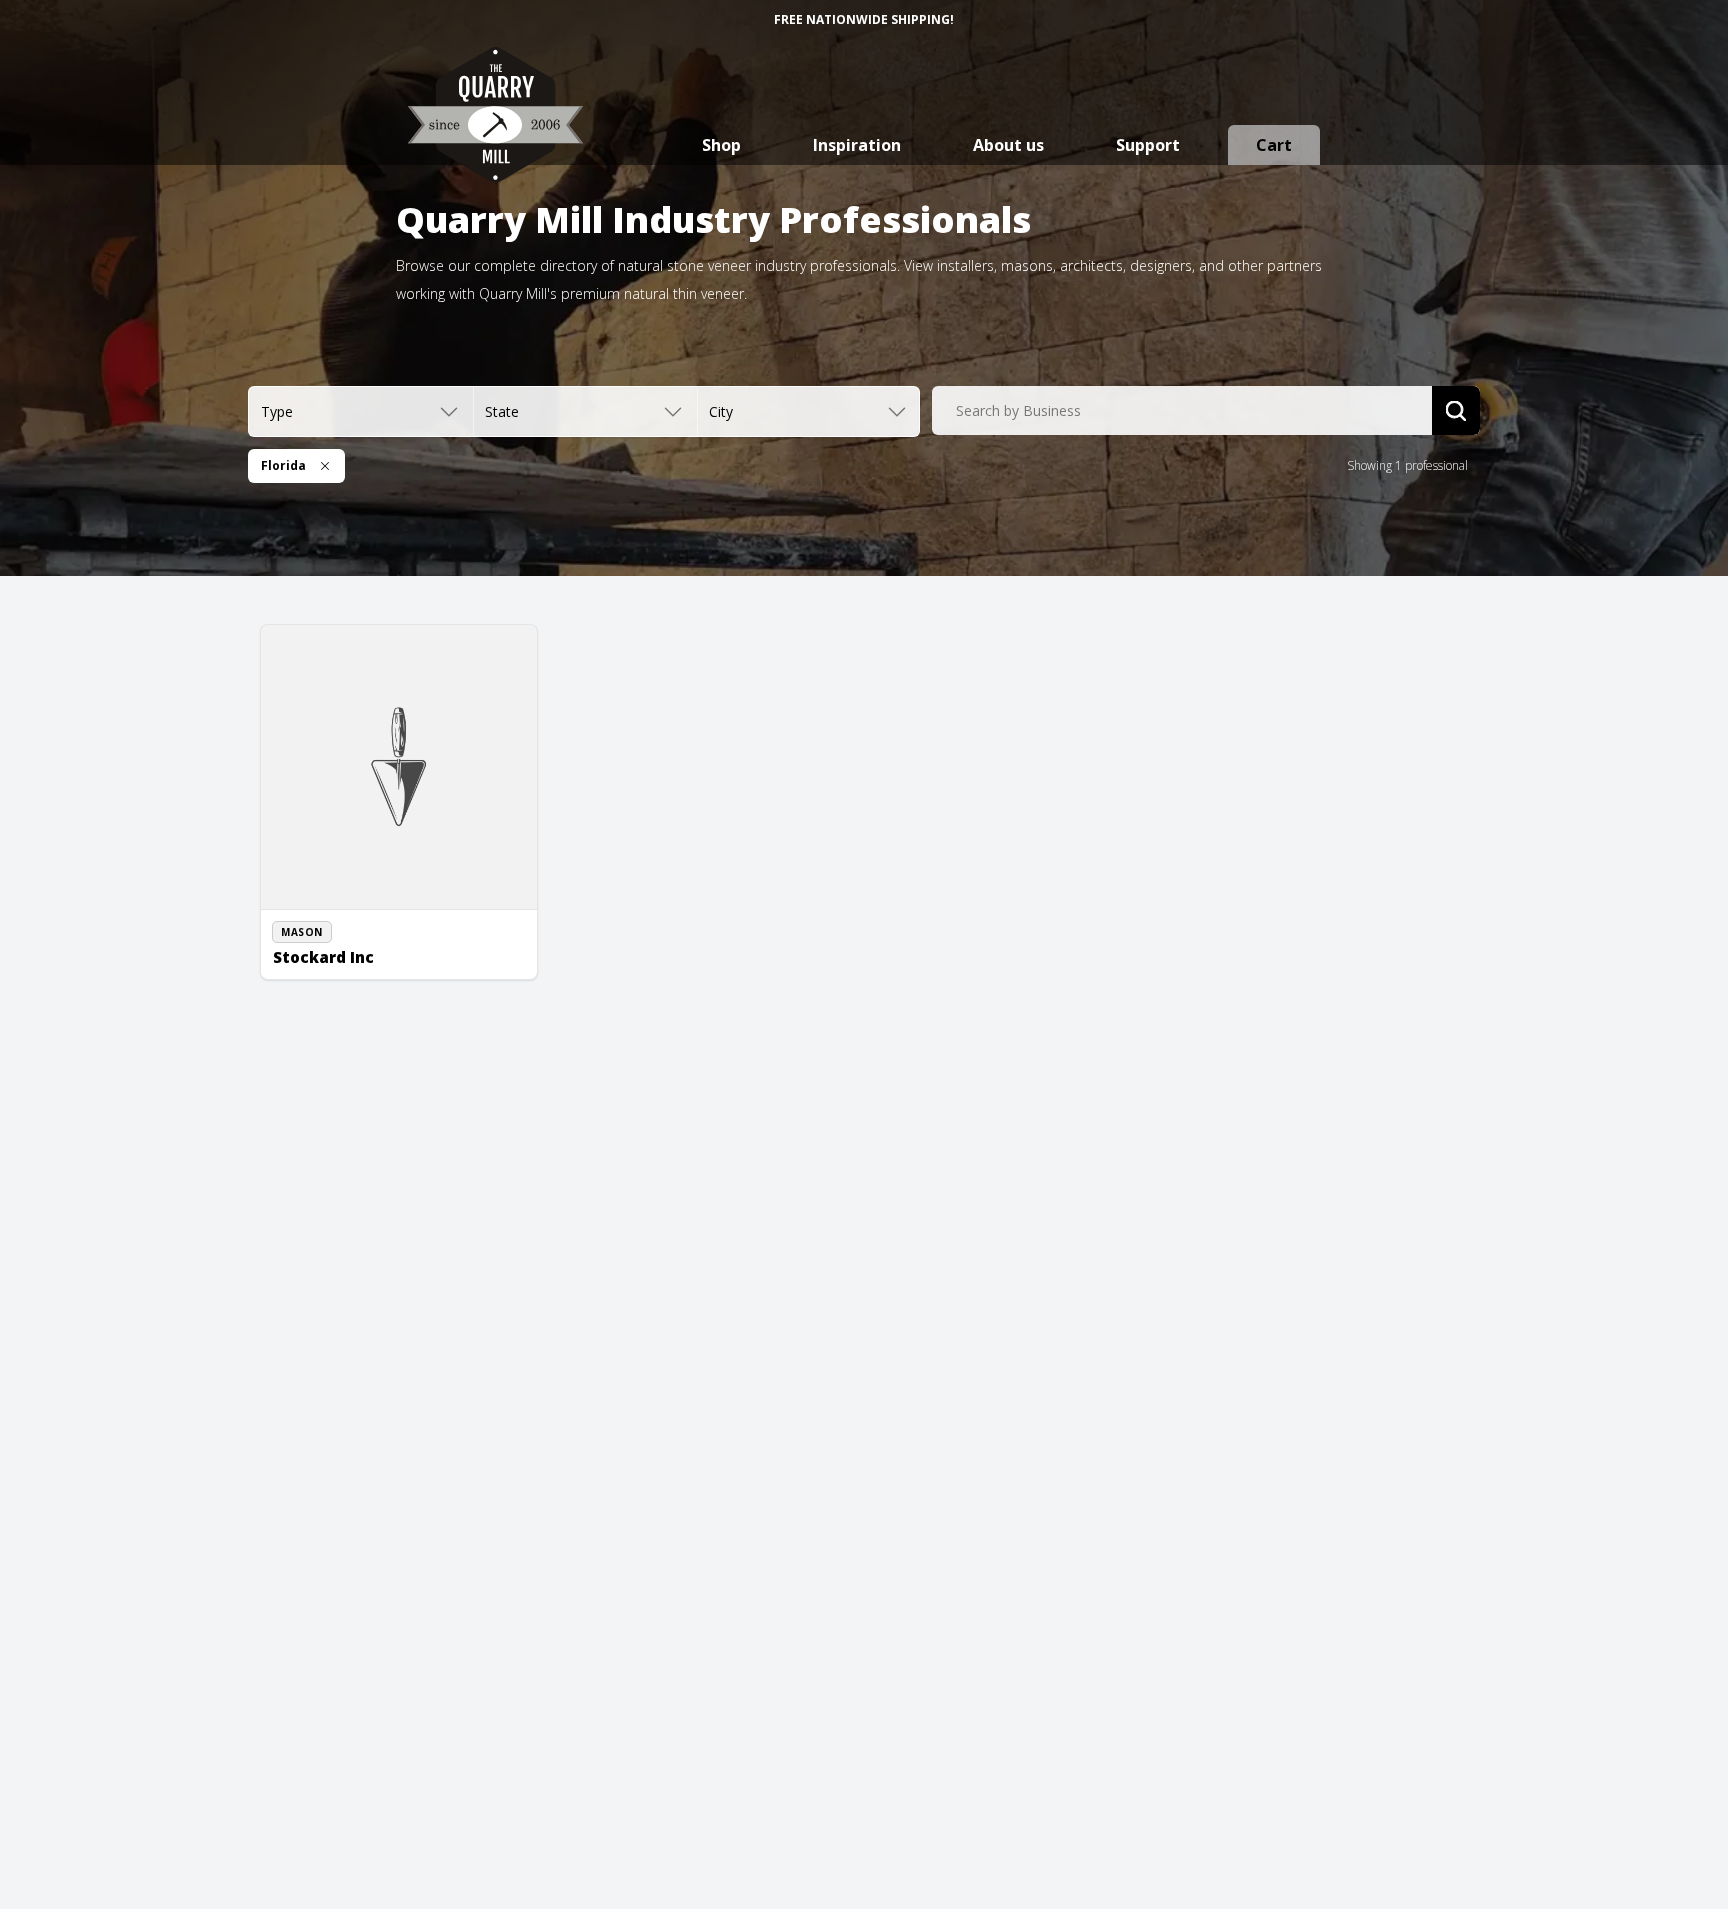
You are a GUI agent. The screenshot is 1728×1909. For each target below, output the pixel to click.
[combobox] (1182, 411)
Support (1148, 145)
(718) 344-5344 (337, 922)
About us (1008, 145)
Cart (1274, 145)
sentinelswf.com (340, 967)
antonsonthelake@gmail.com (377, 945)
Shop (721, 145)
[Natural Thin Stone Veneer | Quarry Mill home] (495, 134)
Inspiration (857, 145)
